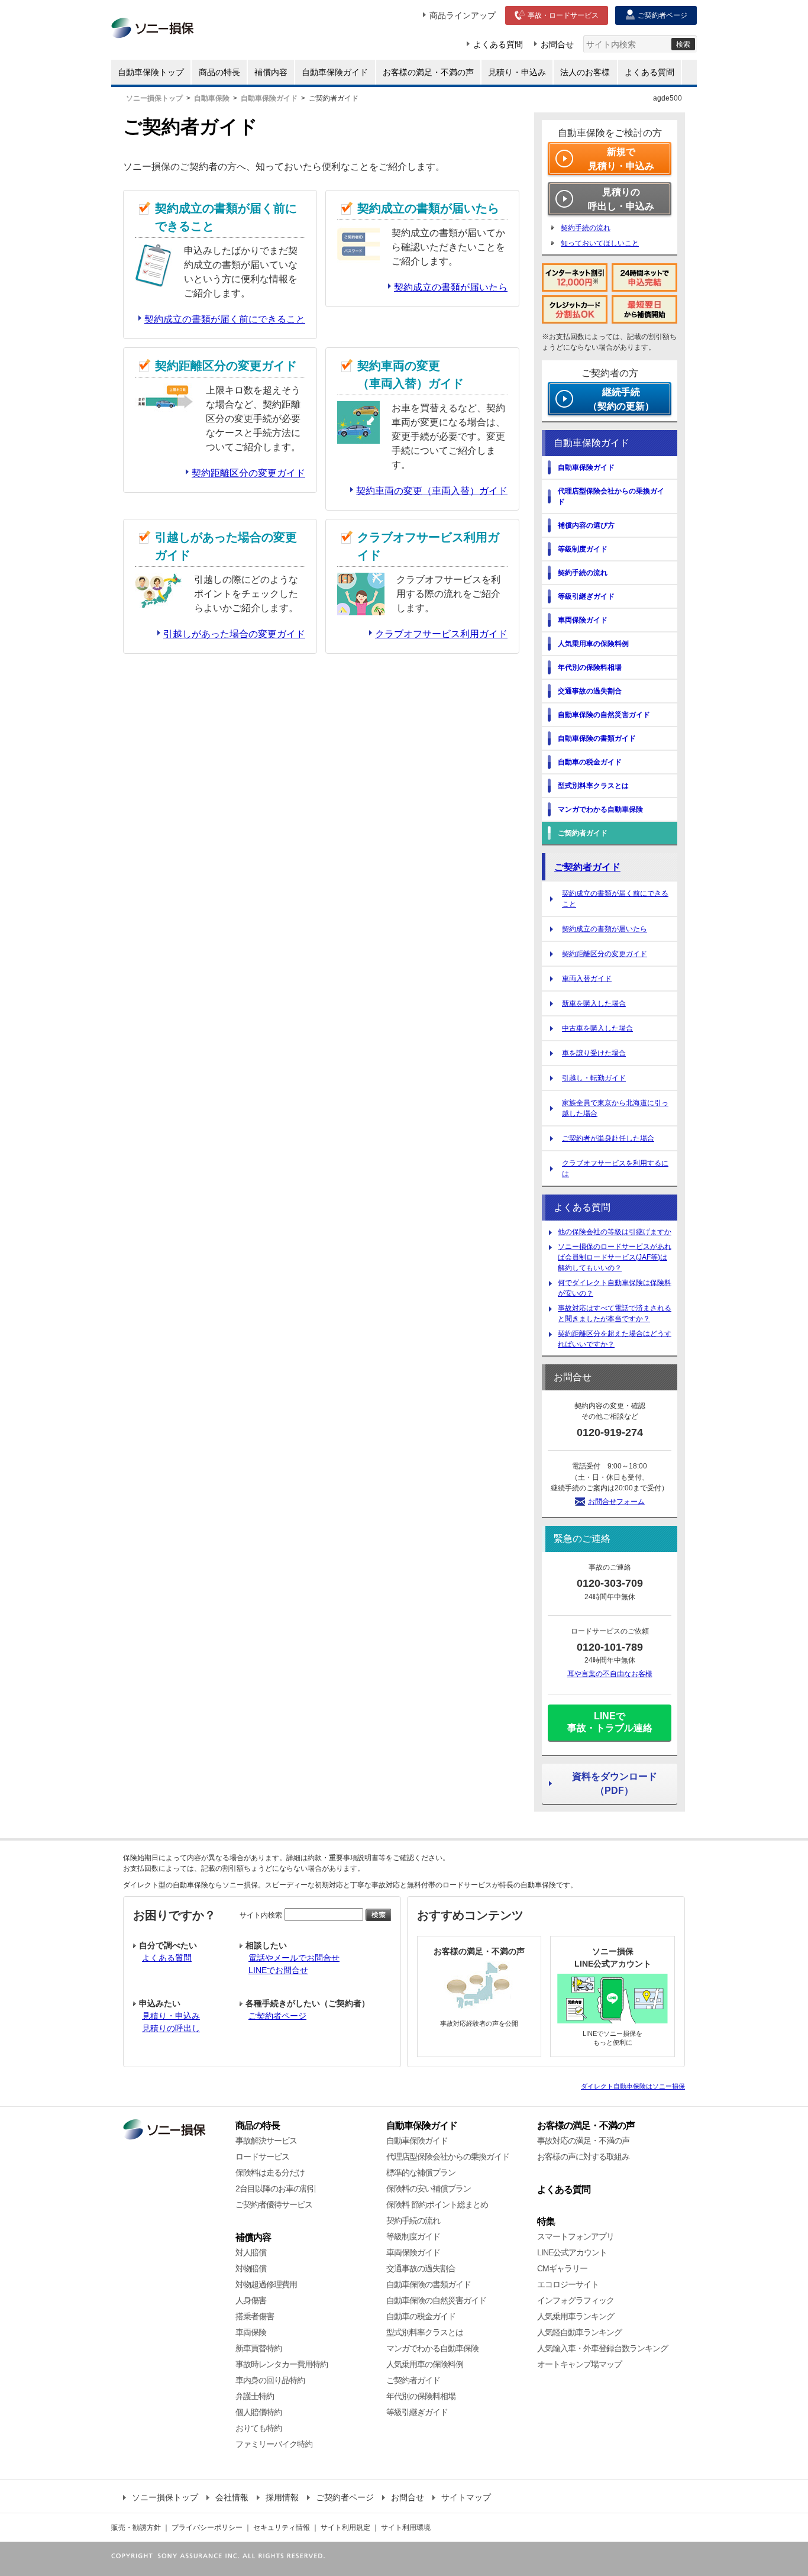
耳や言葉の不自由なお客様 (610, 1674)
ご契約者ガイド (587, 867)
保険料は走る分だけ (270, 2173)
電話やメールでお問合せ (294, 1958)
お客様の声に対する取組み (583, 2157)
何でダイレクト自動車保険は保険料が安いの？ (615, 1288)
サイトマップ (466, 2497)
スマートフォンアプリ (576, 2236)
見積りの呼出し (171, 2028)
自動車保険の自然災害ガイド (436, 2300)
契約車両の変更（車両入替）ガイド (432, 491)
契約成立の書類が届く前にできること (225, 319)
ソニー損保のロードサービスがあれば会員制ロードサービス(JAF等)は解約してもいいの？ (615, 1257)
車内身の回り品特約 (270, 2380)
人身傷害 (251, 2300)
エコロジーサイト (568, 2284)
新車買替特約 (258, 2348)
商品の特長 (258, 2125)
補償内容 (253, 2237)
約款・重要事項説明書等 (347, 1858)
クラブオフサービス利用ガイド (441, 634)
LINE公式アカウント (572, 2252)
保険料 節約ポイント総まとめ (437, 2204)
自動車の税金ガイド (421, 2316)
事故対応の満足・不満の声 (583, 2141)
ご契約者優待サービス (274, 2204)
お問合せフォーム (616, 1502)
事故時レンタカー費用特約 (282, 2364)
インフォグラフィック (576, 2300)
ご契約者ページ (277, 2016)
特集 (546, 2221)
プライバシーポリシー (207, 2527)
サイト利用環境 (406, 2527)
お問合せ (408, 2497)
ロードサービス (262, 2157)
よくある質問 (167, 1958)
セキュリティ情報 (282, 2527)
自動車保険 (212, 98)
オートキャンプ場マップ (579, 2364)
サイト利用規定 (345, 2527)
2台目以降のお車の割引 (276, 2188)
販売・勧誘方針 (136, 2527)
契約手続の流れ (586, 228)
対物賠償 (251, 2268)
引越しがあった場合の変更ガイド (234, 634)
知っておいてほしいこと (600, 243)
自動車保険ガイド (269, 98)
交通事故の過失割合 (421, 2268)
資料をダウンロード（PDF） (615, 1783)
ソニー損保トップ (154, 98)
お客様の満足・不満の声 (586, 2125)
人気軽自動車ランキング (579, 2332)
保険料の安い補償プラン (429, 2188)
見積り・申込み (171, 2016)
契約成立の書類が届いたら (451, 287)
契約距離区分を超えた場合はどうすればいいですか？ (615, 1339)
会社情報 (232, 2497)
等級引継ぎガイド (417, 2412)
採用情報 (282, 2497)
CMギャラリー (562, 2268)
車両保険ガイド (413, 2252)
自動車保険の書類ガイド (429, 2284)
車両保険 (251, 2332)
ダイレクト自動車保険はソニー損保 (633, 2086)
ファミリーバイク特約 (274, 2444)
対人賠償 (251, 2252)
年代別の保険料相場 (421, 2396)
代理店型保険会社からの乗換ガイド (448, 2157)
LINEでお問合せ (278, 1970)
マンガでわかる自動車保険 (432, 2348)
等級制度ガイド (413, 2236)
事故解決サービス (266, 2141)
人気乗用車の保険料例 (425, 2364)
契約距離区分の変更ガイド (248, 473)
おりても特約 (258, 2428)
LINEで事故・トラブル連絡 (610, 1722)
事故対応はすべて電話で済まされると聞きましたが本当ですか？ (615, 1313)
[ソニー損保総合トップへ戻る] (164, 2125)
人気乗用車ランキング (576, 2316)
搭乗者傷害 (255, 2316)
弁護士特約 (255, 2396)
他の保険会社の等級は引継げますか (615, 1232)
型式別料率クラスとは (425, 2332)
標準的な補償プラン (421, 2173)
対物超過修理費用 (266, 2284)
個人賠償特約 (258, 2412)
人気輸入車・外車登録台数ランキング (602, 2348)
